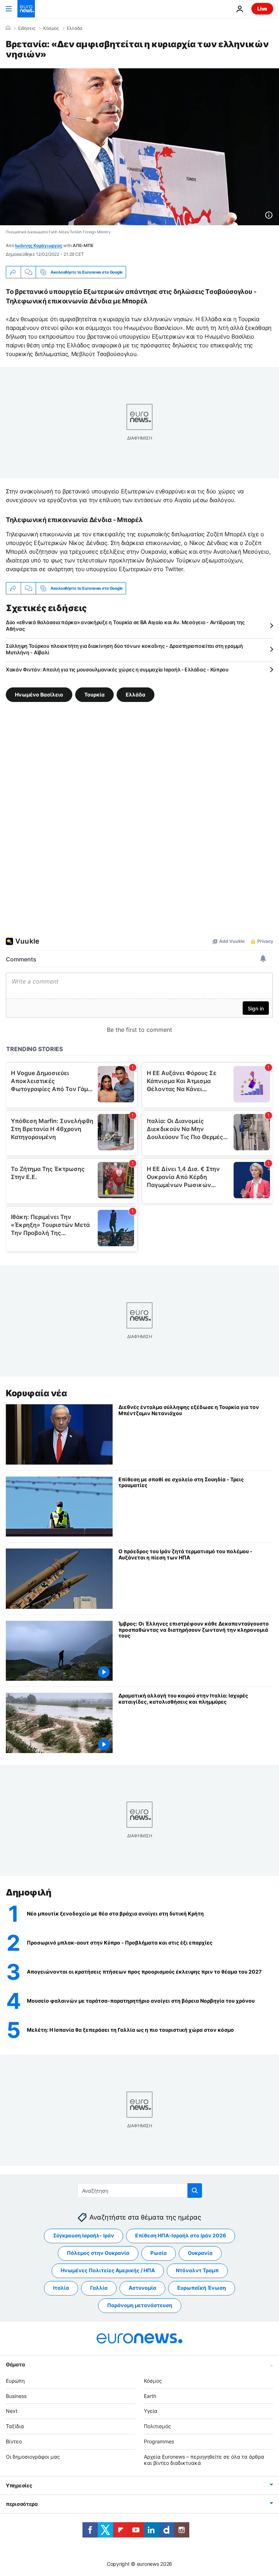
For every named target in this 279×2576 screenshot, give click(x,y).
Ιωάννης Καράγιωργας (39, 245)
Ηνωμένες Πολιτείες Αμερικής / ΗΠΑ (108, 2270)
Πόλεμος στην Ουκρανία (98, 2253)
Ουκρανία (200, 2253)
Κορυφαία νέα (36, 1393)
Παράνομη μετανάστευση (140, 2305)
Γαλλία (99, 2288)
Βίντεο (14, 2441)
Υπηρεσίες (19, 2485)
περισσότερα (22, 2504)
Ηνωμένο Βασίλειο (39, 695)
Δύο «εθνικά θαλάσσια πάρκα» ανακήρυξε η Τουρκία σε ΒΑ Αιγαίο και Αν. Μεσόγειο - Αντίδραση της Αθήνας (125, 625)
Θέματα (15, 2364)
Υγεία (151, 2411)
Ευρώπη (15, 2381)
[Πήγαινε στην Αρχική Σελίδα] (26, 9)
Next (12, 2411)
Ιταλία (61, 2288)
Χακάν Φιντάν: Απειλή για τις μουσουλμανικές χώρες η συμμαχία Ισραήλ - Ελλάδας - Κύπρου (117, 669)
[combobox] (140, 2191)
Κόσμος (51, 28)
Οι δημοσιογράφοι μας (33, 2457)
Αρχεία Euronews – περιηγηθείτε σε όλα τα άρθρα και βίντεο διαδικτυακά (204, 2460)
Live (262, 9)
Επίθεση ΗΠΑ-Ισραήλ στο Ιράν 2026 (181, 2235)
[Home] (8, 28)
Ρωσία (159, 2253)
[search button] (195, 2191)
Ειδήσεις (27, 28)
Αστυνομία (142, 2288)
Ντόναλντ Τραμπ (197, 2270)
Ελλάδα (75, 28)
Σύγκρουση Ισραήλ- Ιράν (84, 2235)
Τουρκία (94, 695)
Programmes (159, 2441)
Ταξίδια (15, 2426)
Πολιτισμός (157, 2426)
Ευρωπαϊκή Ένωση (202, 2288)
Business (16, 2396)
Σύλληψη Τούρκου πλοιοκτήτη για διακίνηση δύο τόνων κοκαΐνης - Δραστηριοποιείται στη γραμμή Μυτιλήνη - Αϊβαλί (124, 649)
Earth (150, 2396)
